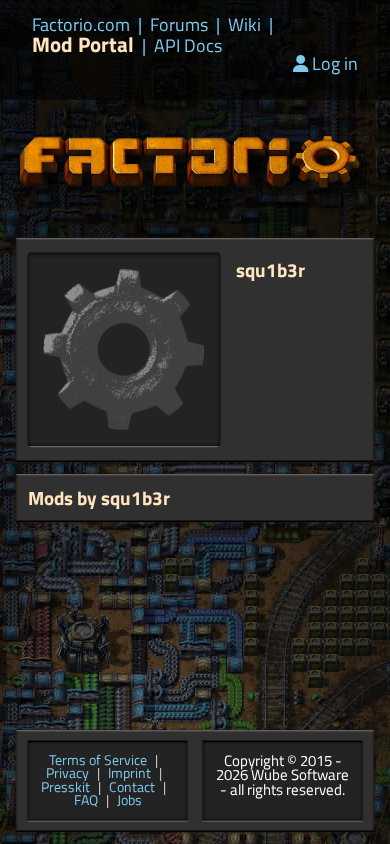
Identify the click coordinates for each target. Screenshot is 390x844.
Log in (335, 63)
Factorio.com (81, 25)
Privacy (67, 774)
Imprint (129, 774)
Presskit (65, 788)
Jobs (129, 801)
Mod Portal (83, 44)
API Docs (188, 46)
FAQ (86, 801)
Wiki (244, 25)
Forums (179, 25)
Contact (132, 788)
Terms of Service (98, 761)
